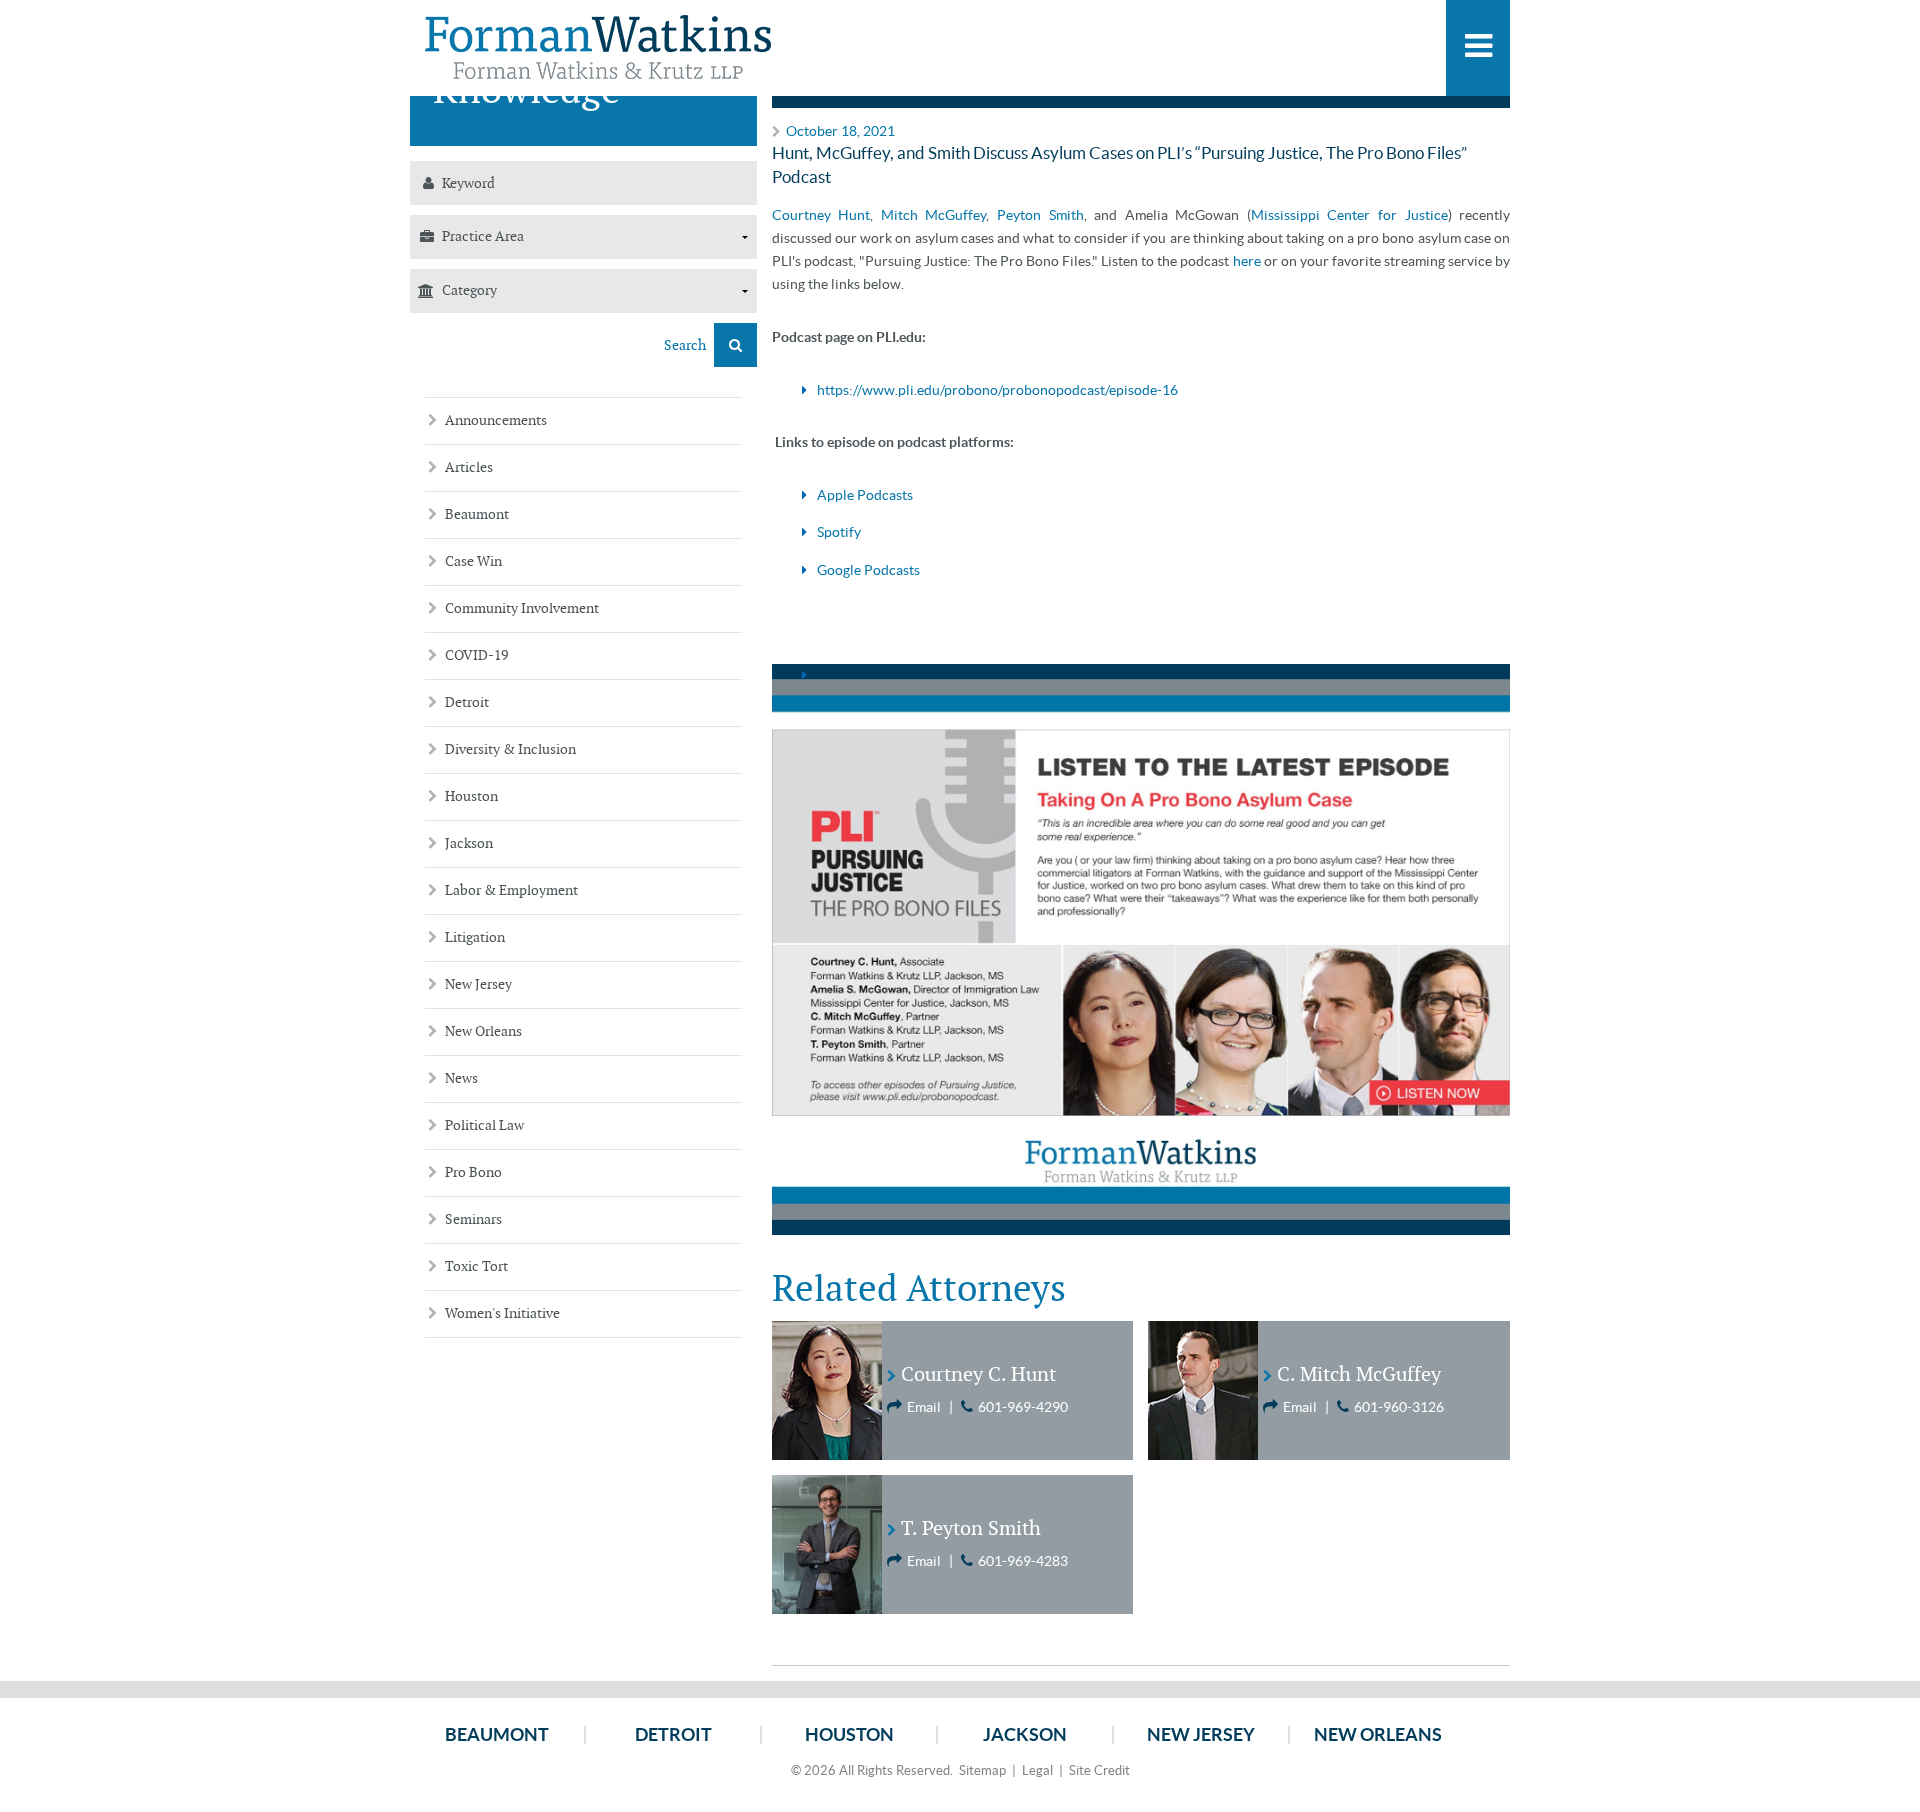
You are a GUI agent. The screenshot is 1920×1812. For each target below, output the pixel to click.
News (461, 1078)
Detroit (467, 702)
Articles (469, 467)
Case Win (473, 561)
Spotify (839, 532)
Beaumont (477, 514)
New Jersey (478, 984)
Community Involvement (522, 608)
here (1247, 261)
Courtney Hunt (821, 215)
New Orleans (483, 1031)
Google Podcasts (868, 570)
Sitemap (982, 1770)
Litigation (475, 937)
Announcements (496, 420)
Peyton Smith (1040, 215)
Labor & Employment (511, 890)
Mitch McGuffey (934, 215)
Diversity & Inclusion (510, 749)
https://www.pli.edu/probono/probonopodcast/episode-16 (997, 390)
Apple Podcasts (865, 495)
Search (686, 345)
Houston (471, 796)
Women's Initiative (502, 1313)
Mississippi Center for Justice (1349, 215)
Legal (1037, 1770)
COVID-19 (476, 655)
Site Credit (1099, 1770)
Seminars (473, 1219)
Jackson (469, 843)
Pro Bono (473, 1172)
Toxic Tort (476, 1266)
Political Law (484, 1125)
